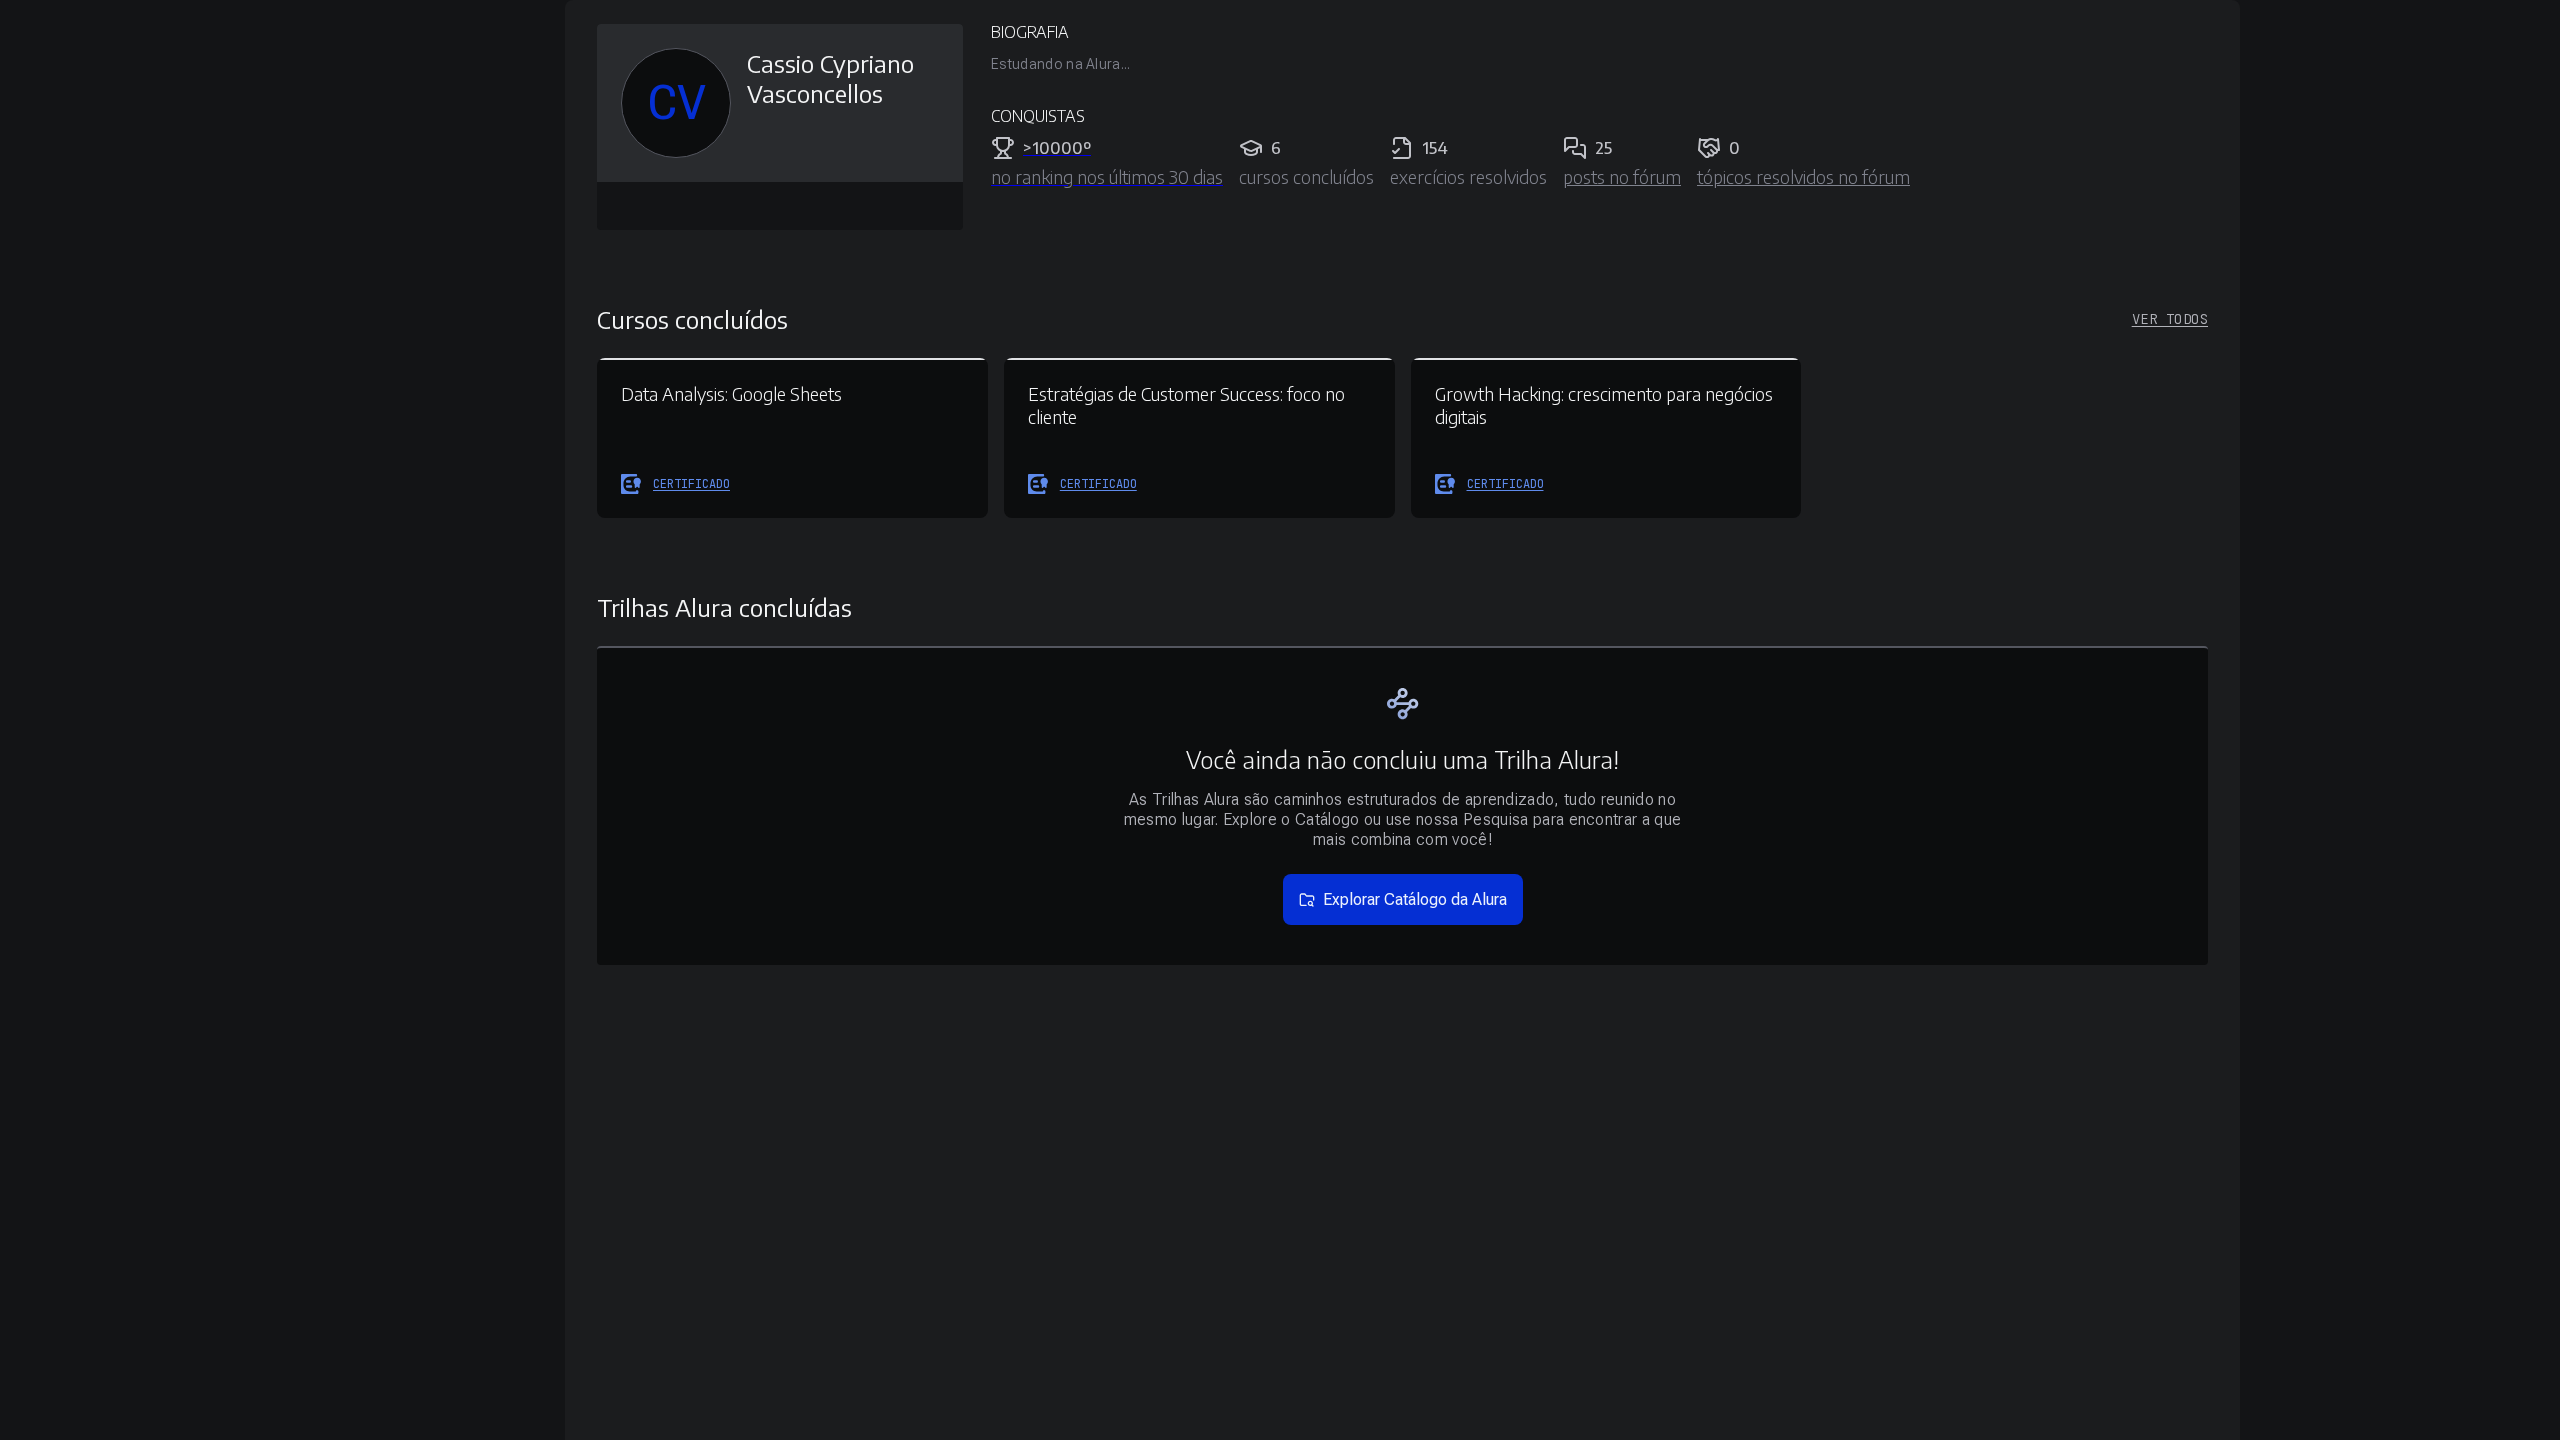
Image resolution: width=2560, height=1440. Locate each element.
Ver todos (2170, 319)
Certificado (691, 484)
